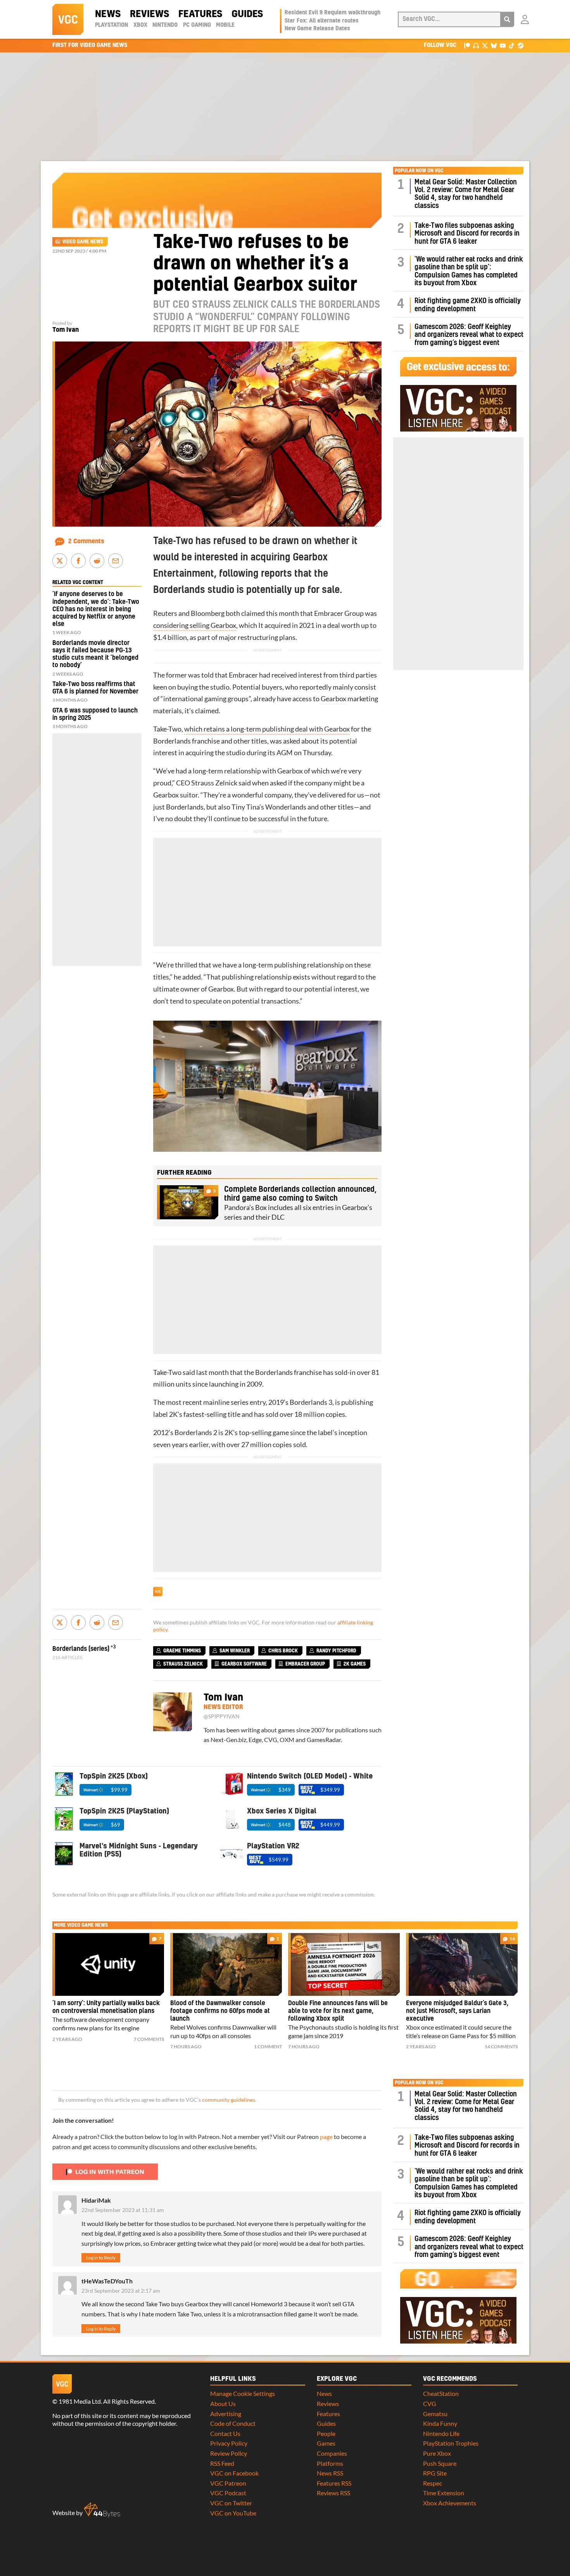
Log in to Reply (101, 2258)
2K (173, 1414)
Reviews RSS (333, 2493)
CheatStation (441, 2393)
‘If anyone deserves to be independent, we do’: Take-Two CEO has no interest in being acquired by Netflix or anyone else (96, 609)
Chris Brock (283, 1651)
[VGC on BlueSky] (494, 45)
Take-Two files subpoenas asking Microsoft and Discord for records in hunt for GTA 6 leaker (467, 234)
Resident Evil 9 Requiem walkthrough (332, 13)
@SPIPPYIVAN (222, 1716)
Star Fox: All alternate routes (322, 21)
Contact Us (225, 2433)
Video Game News (83, 242)
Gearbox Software (244, 1664)
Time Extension (444, 2493)
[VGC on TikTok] (512, 45)
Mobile (225, 25)
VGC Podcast (228, 2493)
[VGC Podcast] (476, 45)
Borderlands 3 (311, 1402)
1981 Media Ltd (80, 2401)
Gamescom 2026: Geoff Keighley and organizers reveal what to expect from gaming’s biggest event (469, 335)
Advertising (226, 2414)
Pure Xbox (437, 2453)
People (326, 2433)
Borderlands (172, 741)
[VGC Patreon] (467, 45)
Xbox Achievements (450, 2503)
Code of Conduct (233, 2423)
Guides (247, 14)
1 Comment (268, 2046)
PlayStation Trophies (451, 2443)
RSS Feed (222, 2463)
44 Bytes (102, 2510)
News (108, 14)
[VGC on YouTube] (503, 45)
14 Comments (501, 2046)
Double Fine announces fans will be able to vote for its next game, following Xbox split (338, 2011)
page (326, 2137)
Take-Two (167, 729)
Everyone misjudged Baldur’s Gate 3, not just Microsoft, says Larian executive (457, 2011)
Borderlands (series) (81, 1649)
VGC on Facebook (234, 2473)
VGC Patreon (228, 2483)
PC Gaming (197, 25)
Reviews (149, 14)
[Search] (507, 19)
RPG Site (435, 2473)
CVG (430, 2404)
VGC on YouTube (233, 2513)
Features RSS (334, 2483)
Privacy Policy (229, 2443)
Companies (332, 2453)
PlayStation (111, 25)
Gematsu (435, 2414)
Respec (433, 2483)
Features (200, 14)
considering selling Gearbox (195, 625)
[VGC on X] (485, 45)
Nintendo (165, 25)
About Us (223, 2404)
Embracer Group (339, 613)
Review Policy (229, 2453)
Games (326, 2443)
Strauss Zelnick (214, 783)
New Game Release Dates (317, 29)
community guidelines (229, 2100)
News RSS (330, 2473)
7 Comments (149, 2039)
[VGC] (68, 19)
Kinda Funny (440, 2423)
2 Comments (86, 541)
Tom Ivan (66, 330)
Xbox (140, 25)
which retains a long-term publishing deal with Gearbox (267, 729)
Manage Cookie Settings (243, 2393)
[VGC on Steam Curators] (521, 45)
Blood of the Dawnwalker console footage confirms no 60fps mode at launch (220, 2011)
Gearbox (333, 699)
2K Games (355, 1664)
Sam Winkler (235, 1651)
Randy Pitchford (336, 1651)
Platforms (330, 2463)
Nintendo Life (441, 2433)
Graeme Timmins (182, 1651)
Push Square (440, 2463)
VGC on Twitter (231, 2503)
